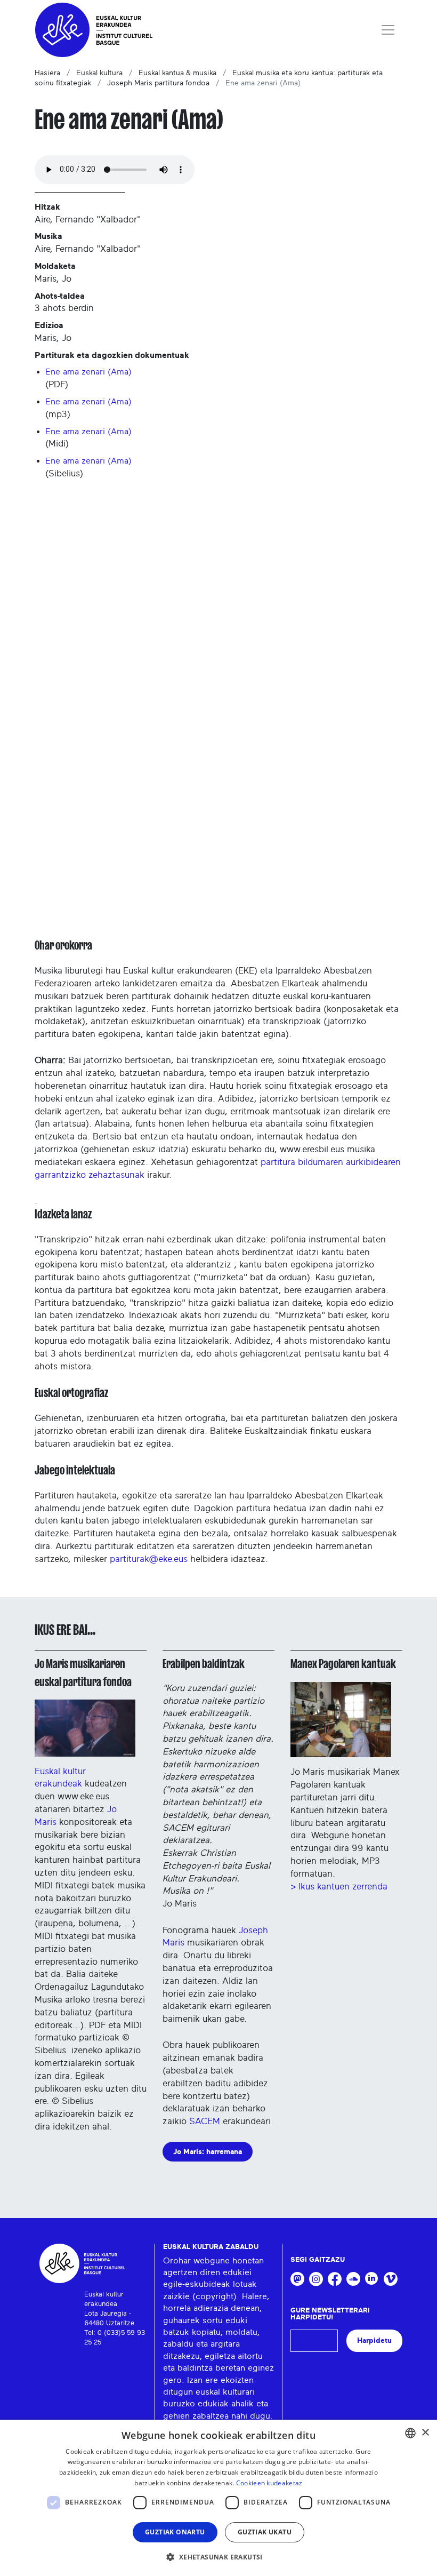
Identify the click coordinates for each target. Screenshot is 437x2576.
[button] (218, 2557)
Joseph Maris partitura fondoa (158, 83)
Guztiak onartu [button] (175, 2532)
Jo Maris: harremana (208, 2152)
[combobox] (410, 2433)
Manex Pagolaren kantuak (343, 1664)
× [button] (425, 2433)
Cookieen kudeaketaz (269, 2483)
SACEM (205, 2121)
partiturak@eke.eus (149, 1559)
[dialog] (218, 2498)
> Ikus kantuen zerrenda (339, 1887)
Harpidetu (374, 2340)
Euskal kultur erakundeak (60, 1777)
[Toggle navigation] (388, 30)
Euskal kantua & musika (177, 73)
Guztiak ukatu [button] (265, 2532)
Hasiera (47, 73)
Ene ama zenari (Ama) (88, 372)
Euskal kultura (99, 73)
